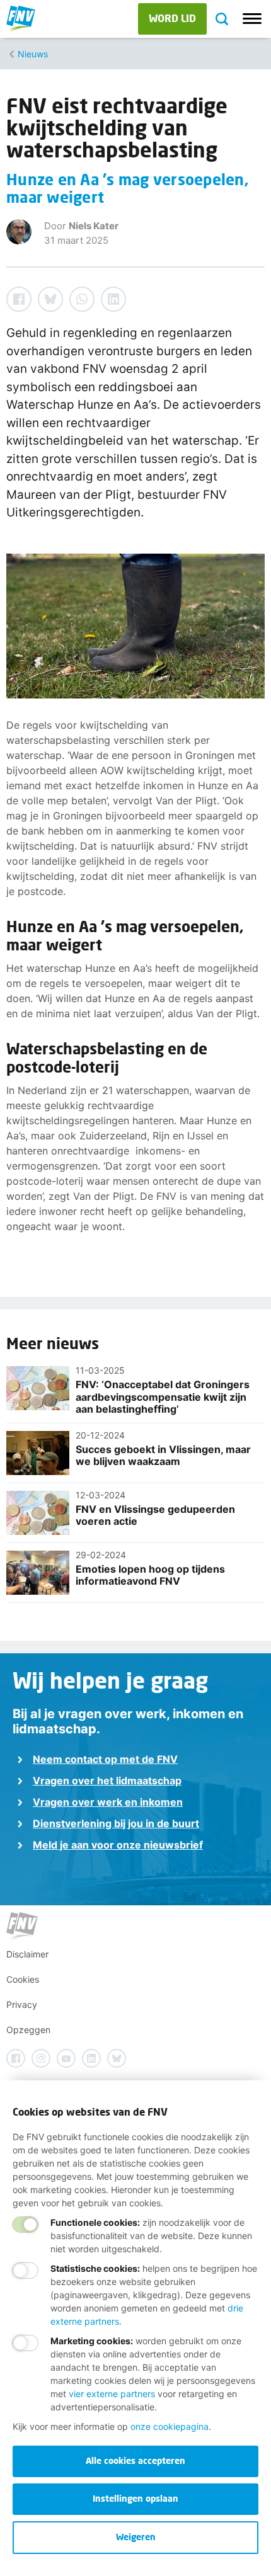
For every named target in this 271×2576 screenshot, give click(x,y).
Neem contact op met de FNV (105, 1759)
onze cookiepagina (170, 2426)
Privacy (22, 2004)
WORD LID (172, 18)
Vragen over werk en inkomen (108, 1802)
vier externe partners (112, 2394)
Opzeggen (28, 2030)
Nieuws (33, 54)
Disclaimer (27, 1954)
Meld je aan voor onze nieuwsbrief (118, 1845)
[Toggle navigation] (252, 19)
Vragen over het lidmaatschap (107, 1781)
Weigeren (136, 2537)
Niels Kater (94, 226)
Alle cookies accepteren (135, 2460)
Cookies (23, 1979)
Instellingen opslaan (135, 2498)
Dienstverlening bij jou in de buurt (116, 1823)
